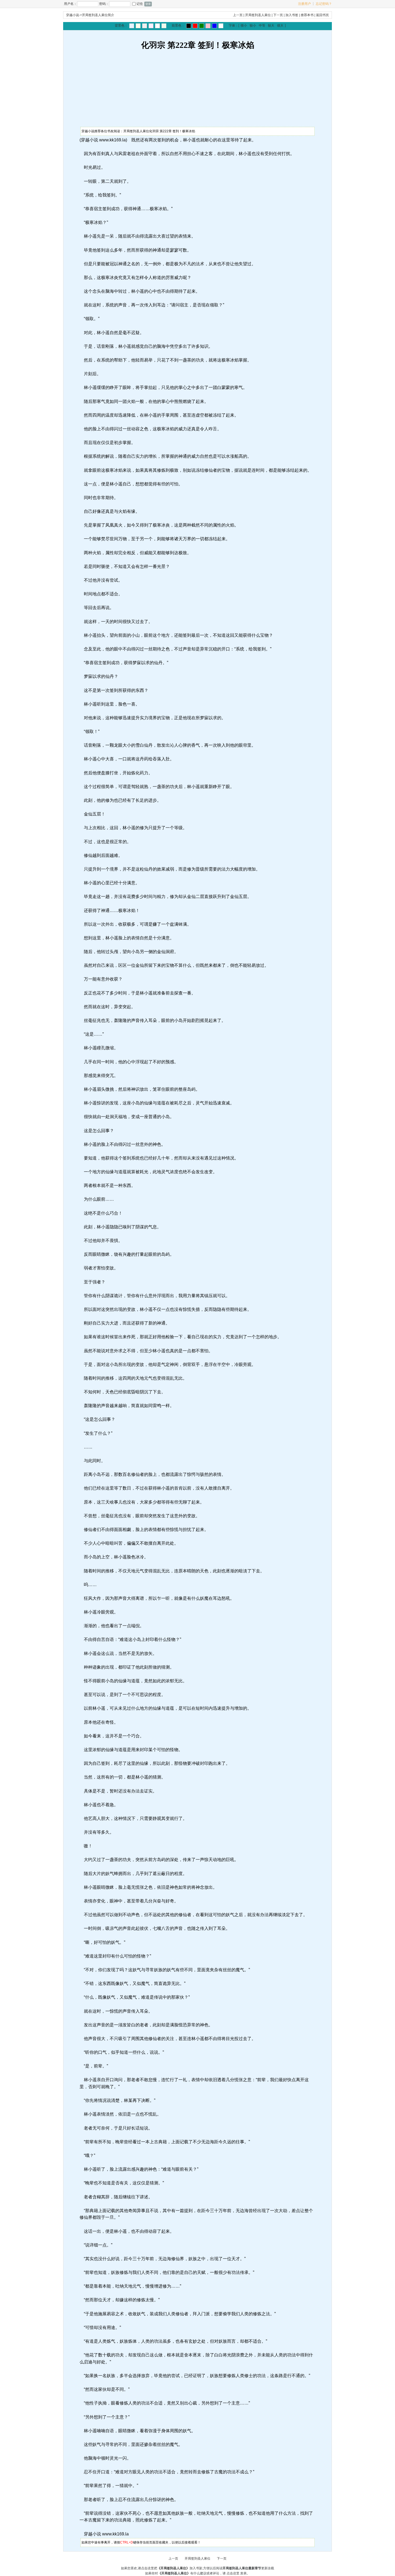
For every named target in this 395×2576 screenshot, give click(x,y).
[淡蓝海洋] (132, 26)
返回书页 (322, 15)
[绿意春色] (164, 26)
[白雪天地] (157, 26)
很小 (244, 26)
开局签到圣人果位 (258, 15)
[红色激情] (195, 26)
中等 (262, 26)
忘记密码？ (324, 4)
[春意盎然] (202, 26)
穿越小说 (73, 15)
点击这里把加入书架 (172, 2568)
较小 (253, 26)
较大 (271, 26)
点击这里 (233, 2573)
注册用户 (304, 4)
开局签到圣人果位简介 (98, 15)
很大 (280, 26)
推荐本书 (307, 15)
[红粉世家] (151, 26)
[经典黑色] (189, 26)
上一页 (238, 15)
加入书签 (292, 15)
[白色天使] (221, 26)
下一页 (278, 15)
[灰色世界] (145, 26)
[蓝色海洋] (214, 26)
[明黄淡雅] (138, 26)
